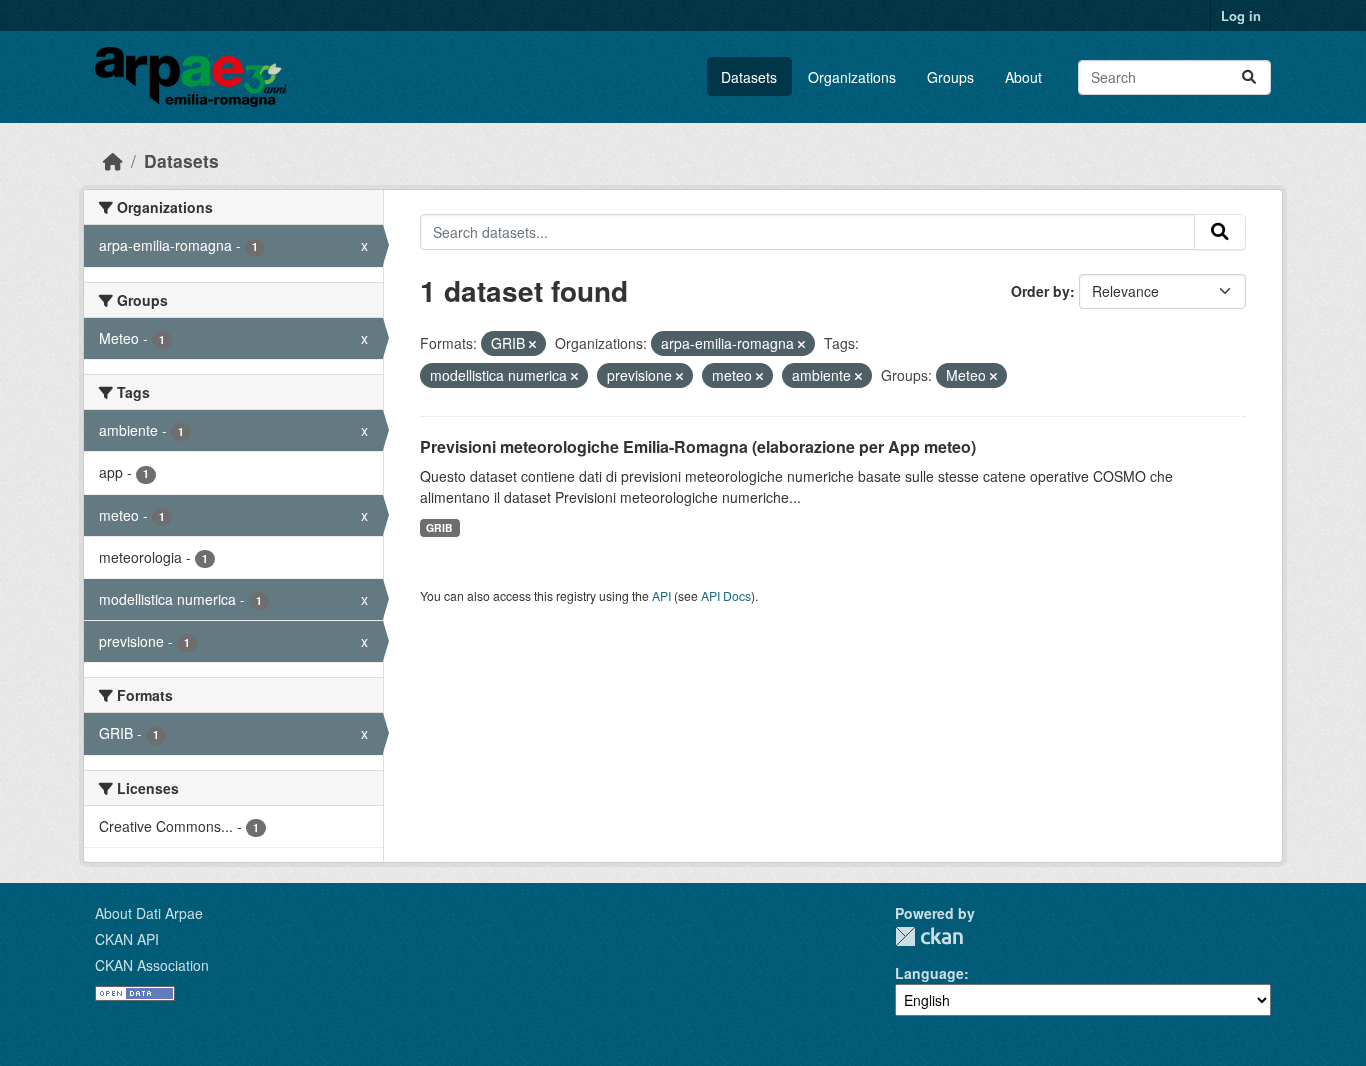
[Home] (113, 160)
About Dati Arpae (149, 913)
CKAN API (127, 939)
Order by (1040, 291)
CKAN (929, 936)
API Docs (726, 595)
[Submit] (1249, 77)
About (1023, 77)
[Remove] (532, 344)
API (661, 595)
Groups (950, 77)
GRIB (439, 527)
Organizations (852, 77)
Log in (1241, 15)
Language (929, 973)
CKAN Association (152, 965)
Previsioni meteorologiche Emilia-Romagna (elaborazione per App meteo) (698, 446)
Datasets (749, 77)
